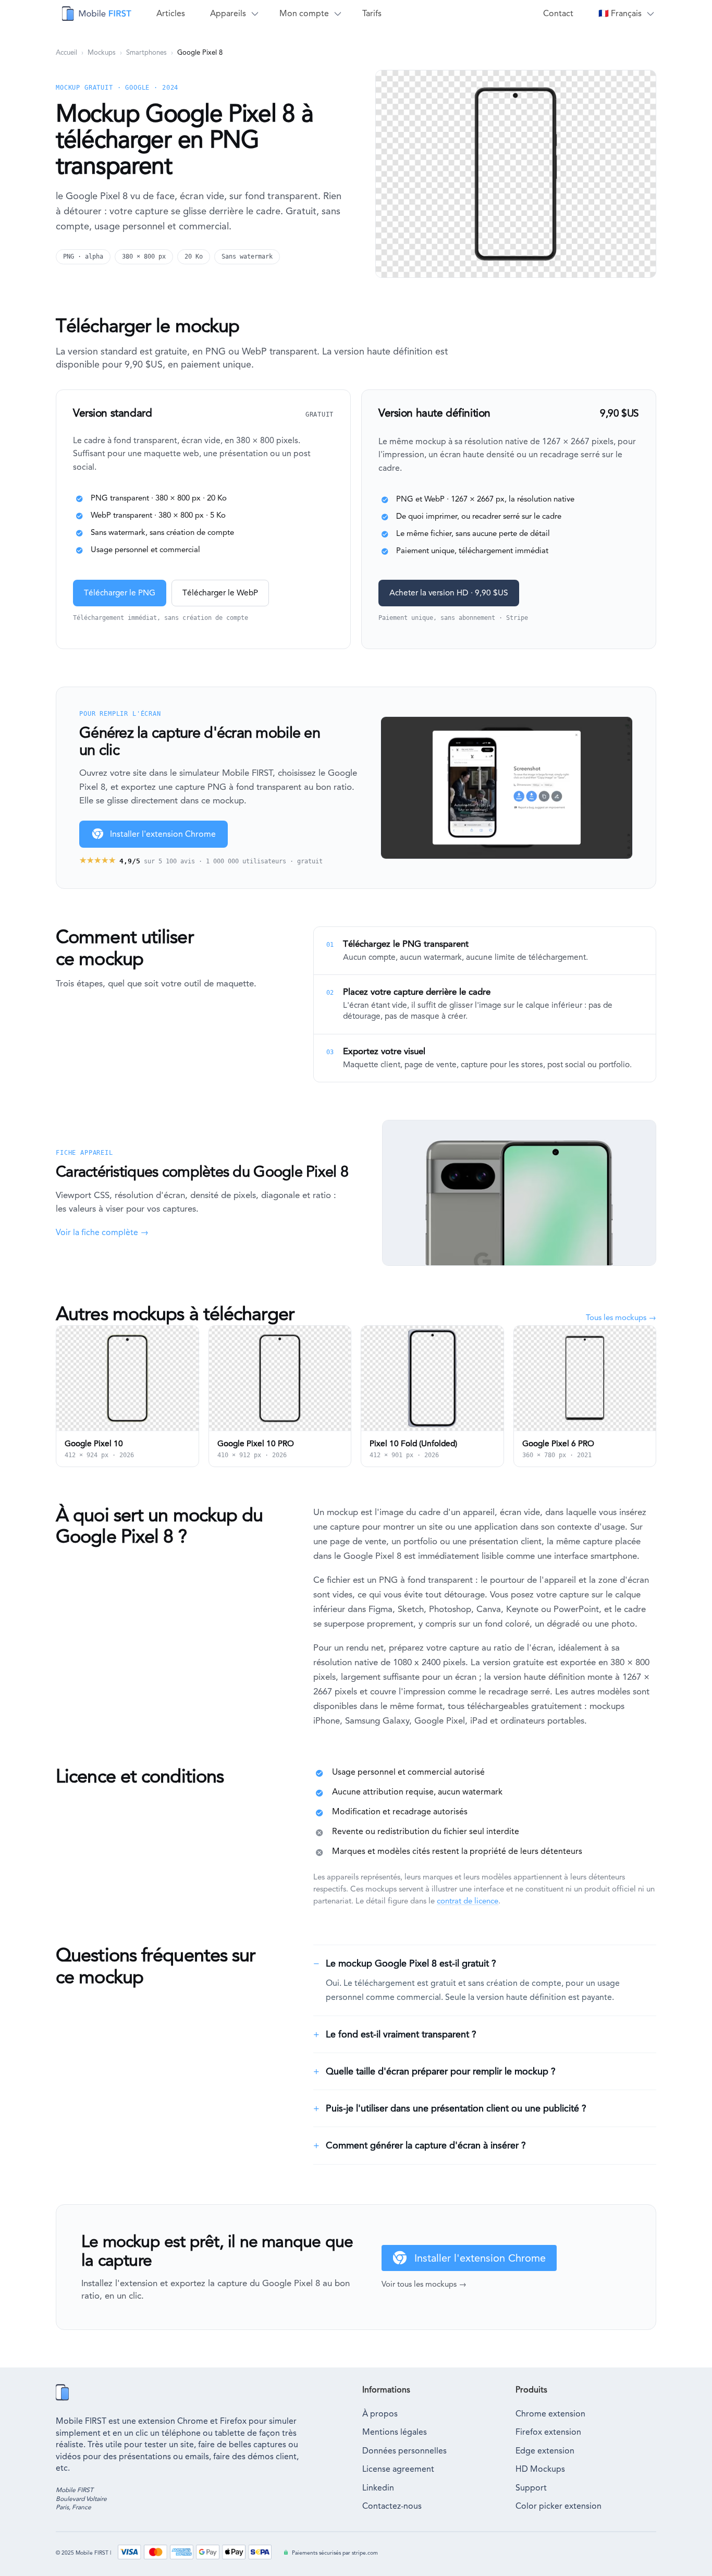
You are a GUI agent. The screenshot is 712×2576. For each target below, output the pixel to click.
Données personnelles (404, 2451)
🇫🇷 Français (620, 13)
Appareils (228, 13)
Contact (558, 13)
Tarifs (372, 13)
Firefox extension (548, 2432)
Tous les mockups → (621, 1317)
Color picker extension (558, 2506)
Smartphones (146, 52)
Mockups (102, 52)
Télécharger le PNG (120, 593)
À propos (380, 2414)
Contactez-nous (392, 2506)
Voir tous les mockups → (424, 2284)
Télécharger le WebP (220, 593)
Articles (171, 13)
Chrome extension (550, 2414)
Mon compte (304, 13)
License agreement (398, 2469)
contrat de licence (468, 1901)
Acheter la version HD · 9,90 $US (449, 593)
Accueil (66, 52)
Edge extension (545, 2451)
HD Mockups (540, 2469)
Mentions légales (395, 2432)
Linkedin (378, 2488)
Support (531, 2488)
